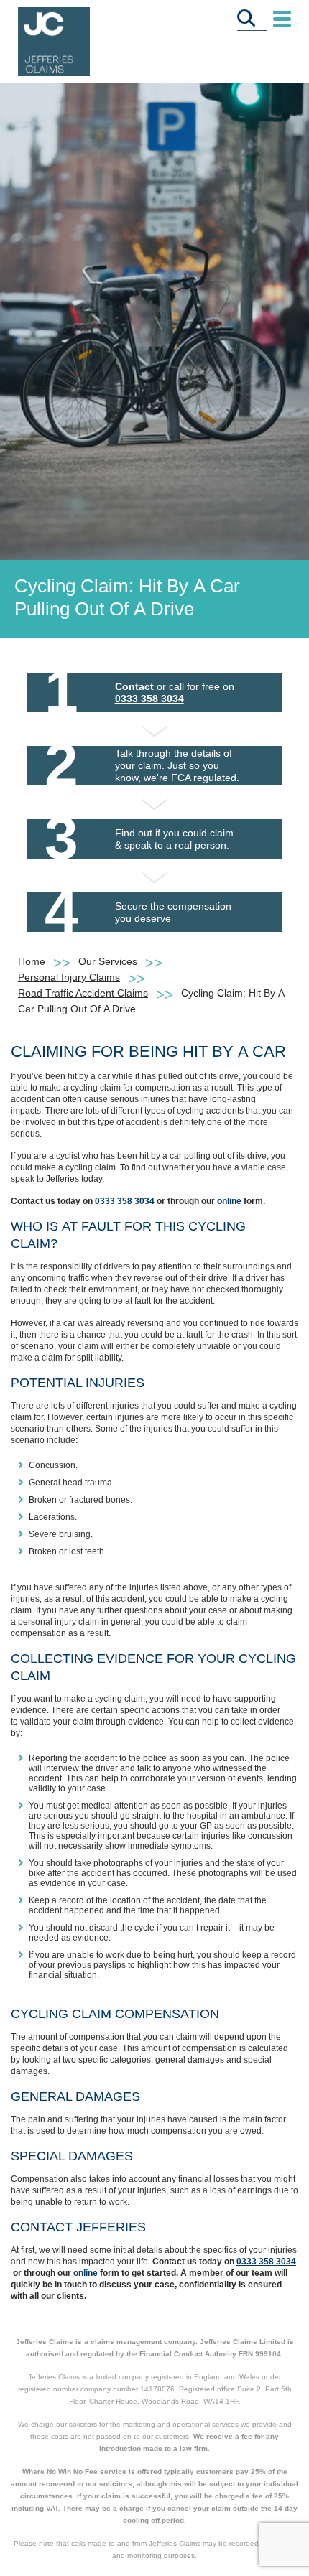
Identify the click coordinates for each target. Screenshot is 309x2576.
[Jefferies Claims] (54, 41)
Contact (134, 686)
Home (32, 961)
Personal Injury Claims (69, 977)
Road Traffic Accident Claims (83, 993)
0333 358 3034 (149, 699)
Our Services (108, 961)
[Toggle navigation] (282, 20)
